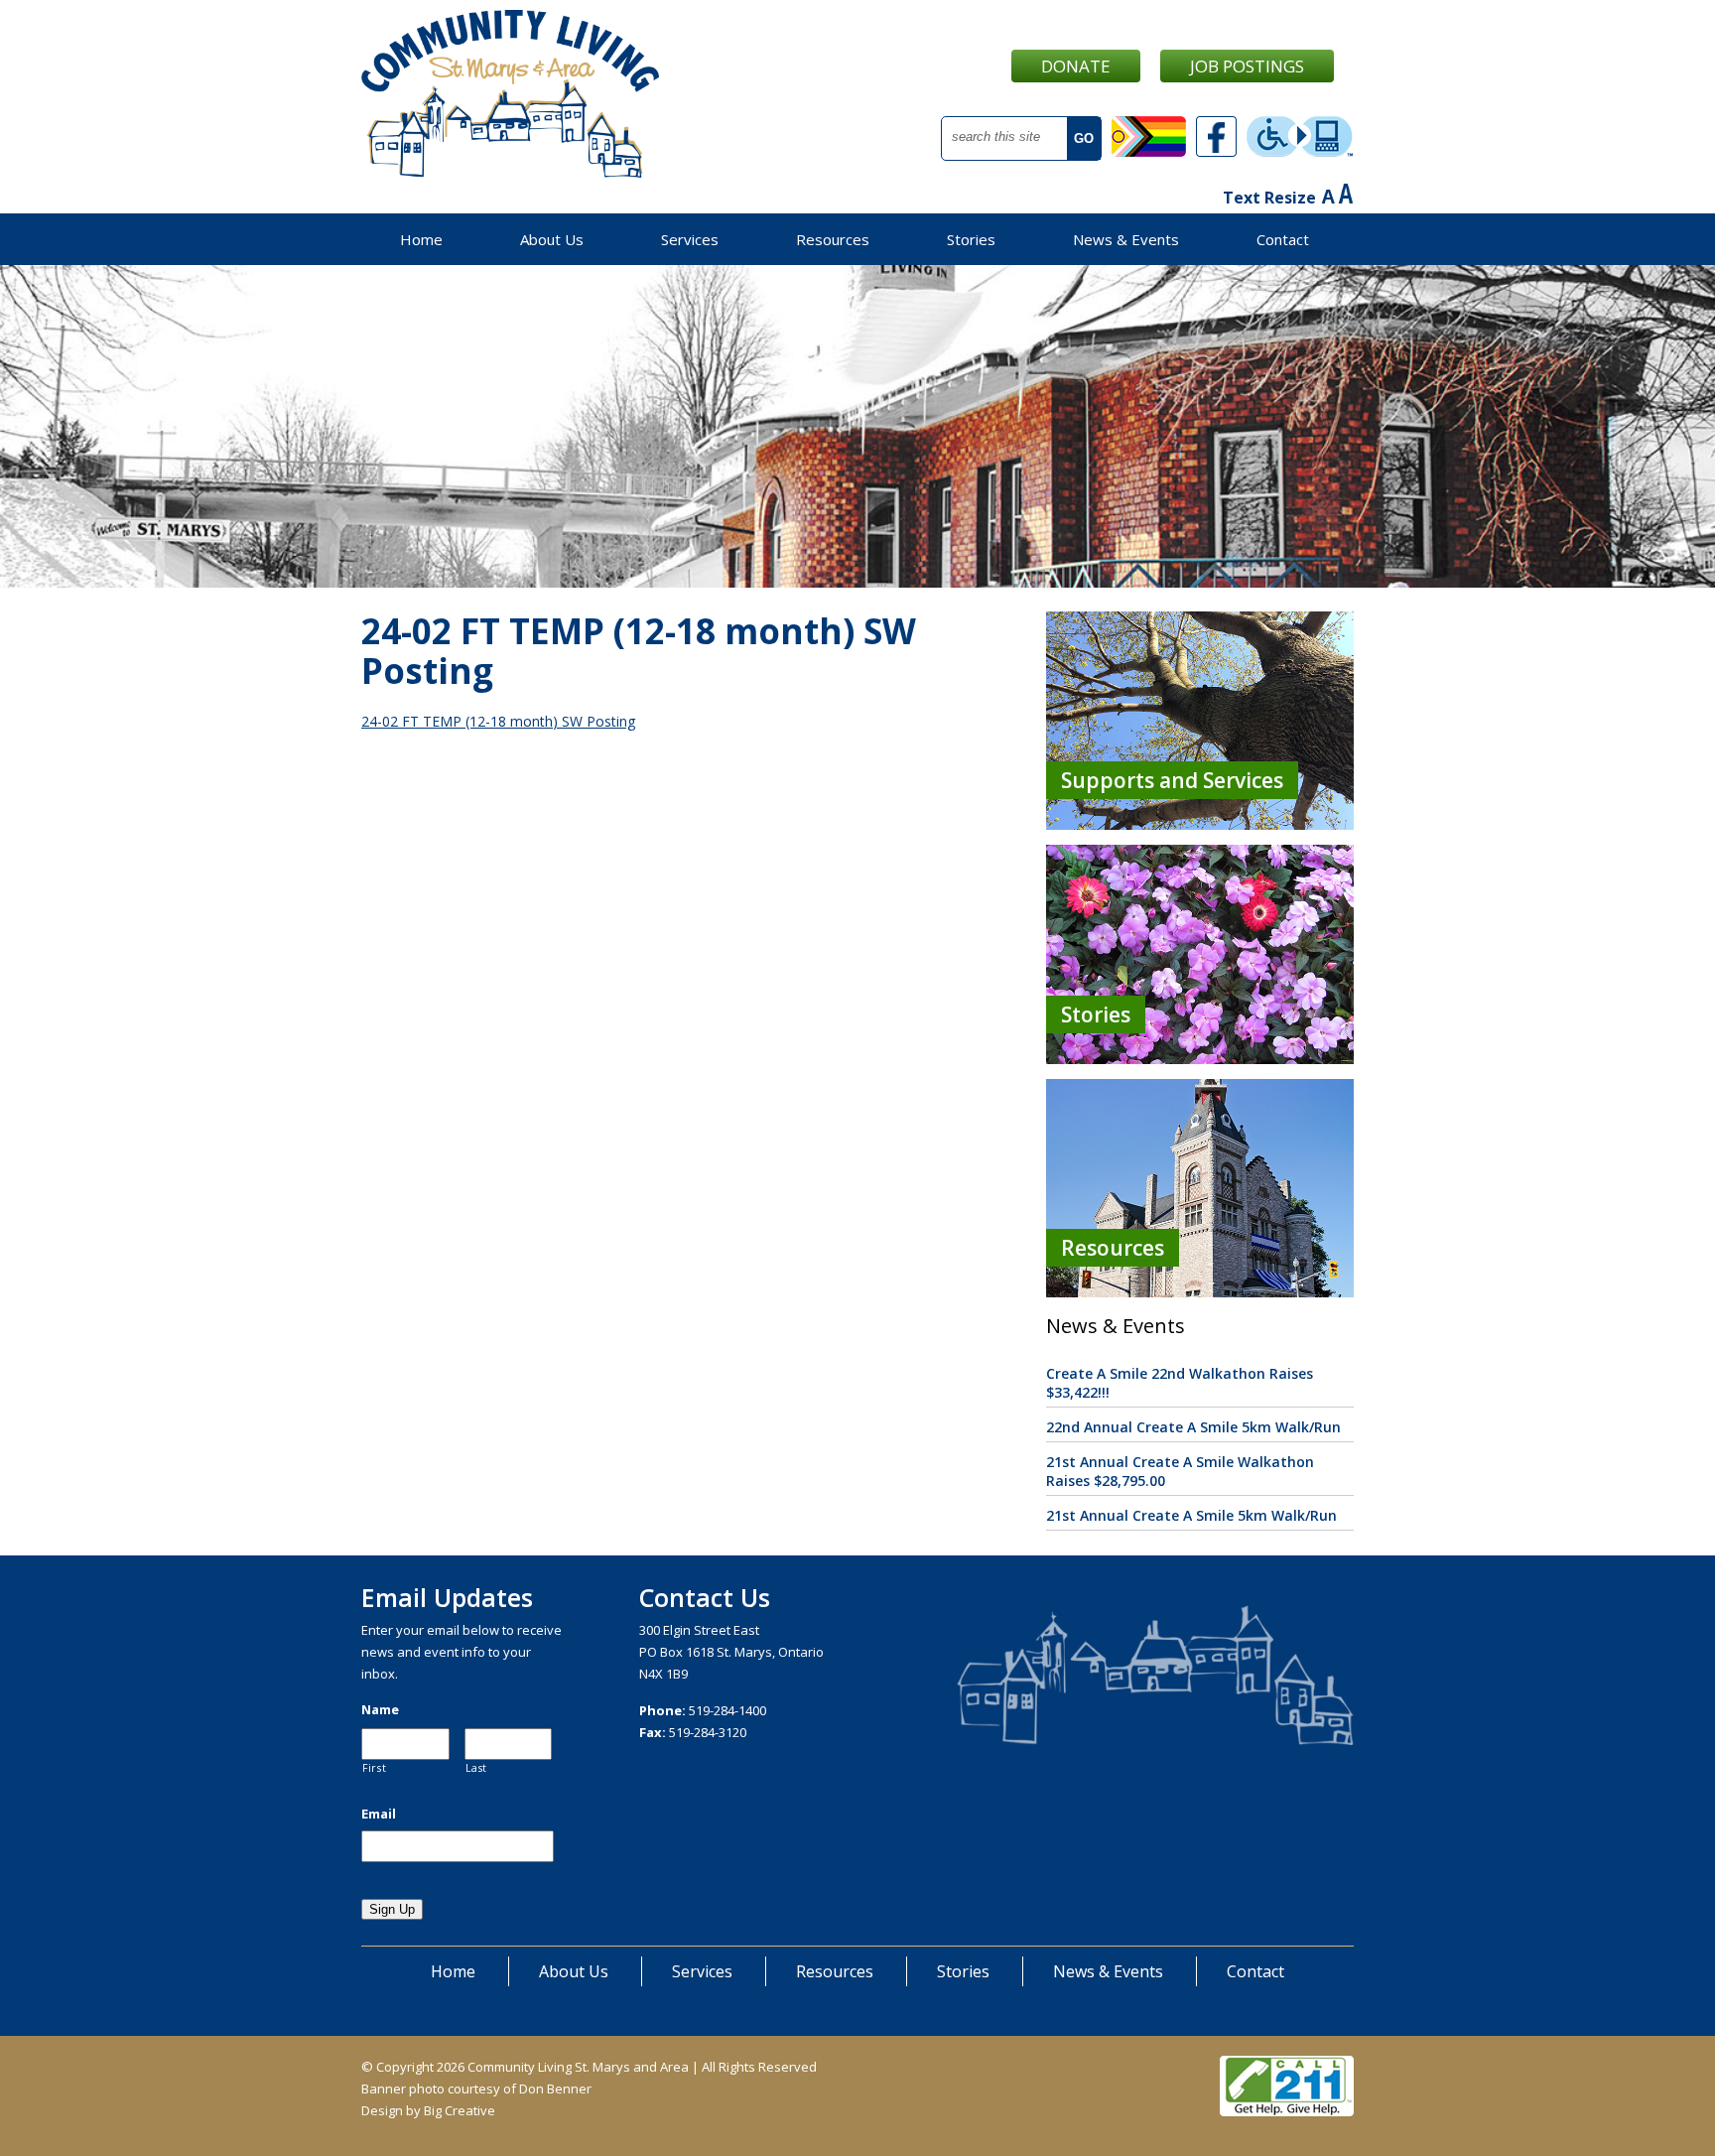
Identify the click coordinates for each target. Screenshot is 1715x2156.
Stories (971, 239)
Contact (1283, 239)
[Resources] (1200, 1292)
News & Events (1126, 239)
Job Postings (1247, 66)
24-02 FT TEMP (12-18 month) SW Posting (498, 721)
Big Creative (460, 2110)
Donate (1076, 66)
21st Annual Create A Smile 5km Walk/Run (1191, 1515)
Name (380, 1710)
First (374, 1768)
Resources (833, 239)
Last (477, 1768)
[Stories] (1200, 1059)
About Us (552, 239)
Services (690, 239)
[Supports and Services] (1200, 824)
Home (421, 239)
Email (379, 1814)
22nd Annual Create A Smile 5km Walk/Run (1193, 1427)
